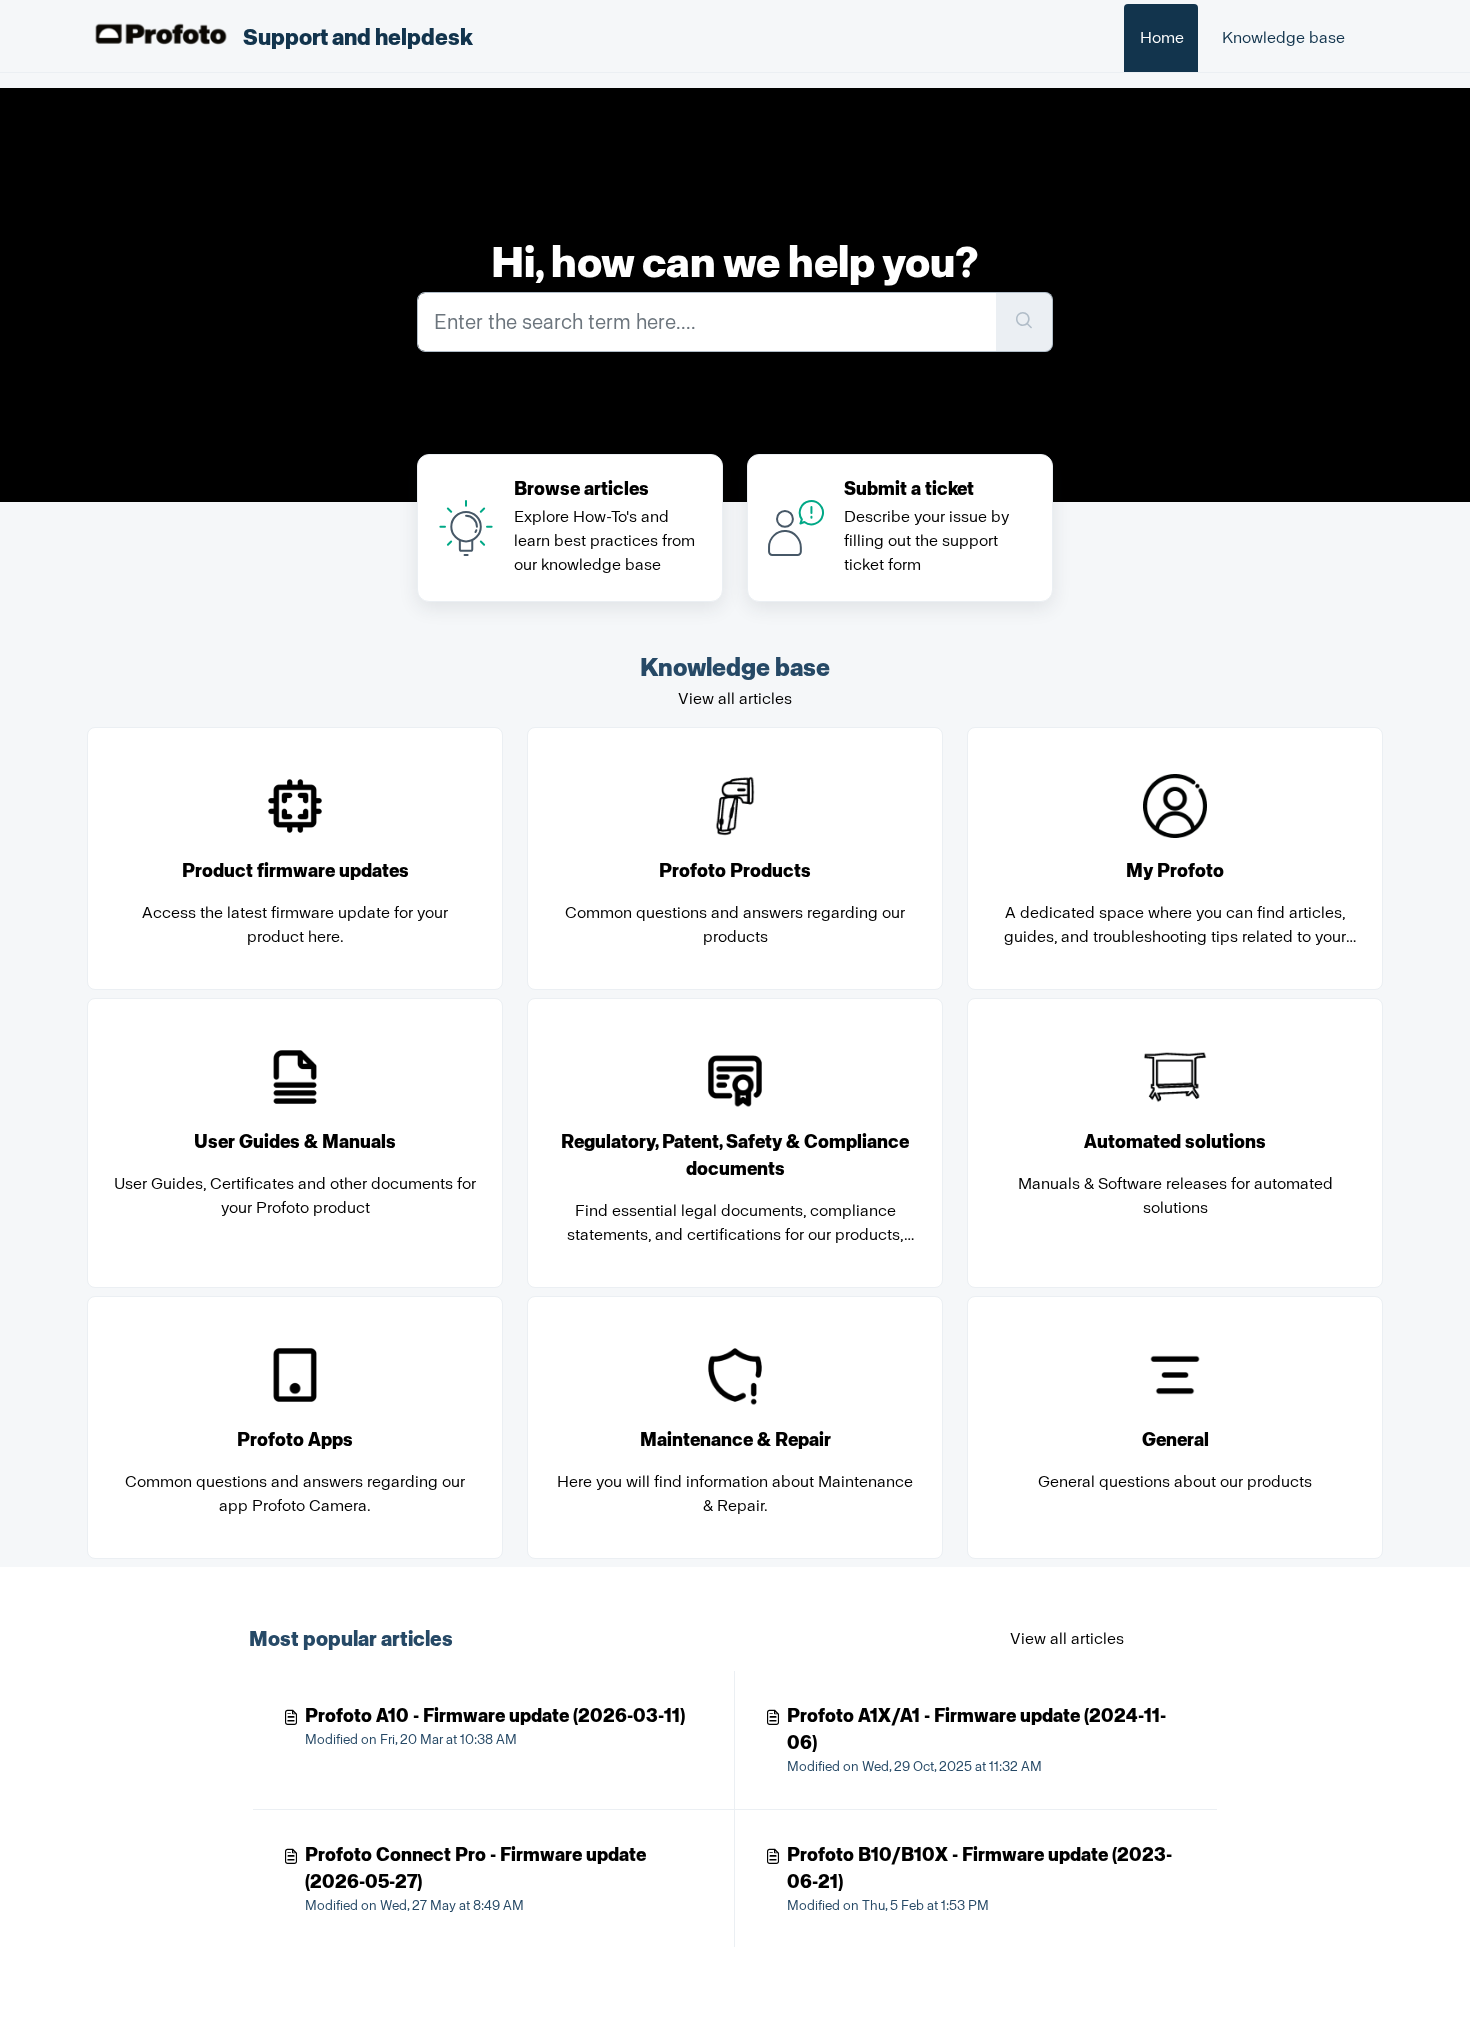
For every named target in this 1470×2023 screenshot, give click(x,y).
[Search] (1024, 322)
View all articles (735, 698)
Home (1162, 37)
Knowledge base (1283, 37)
